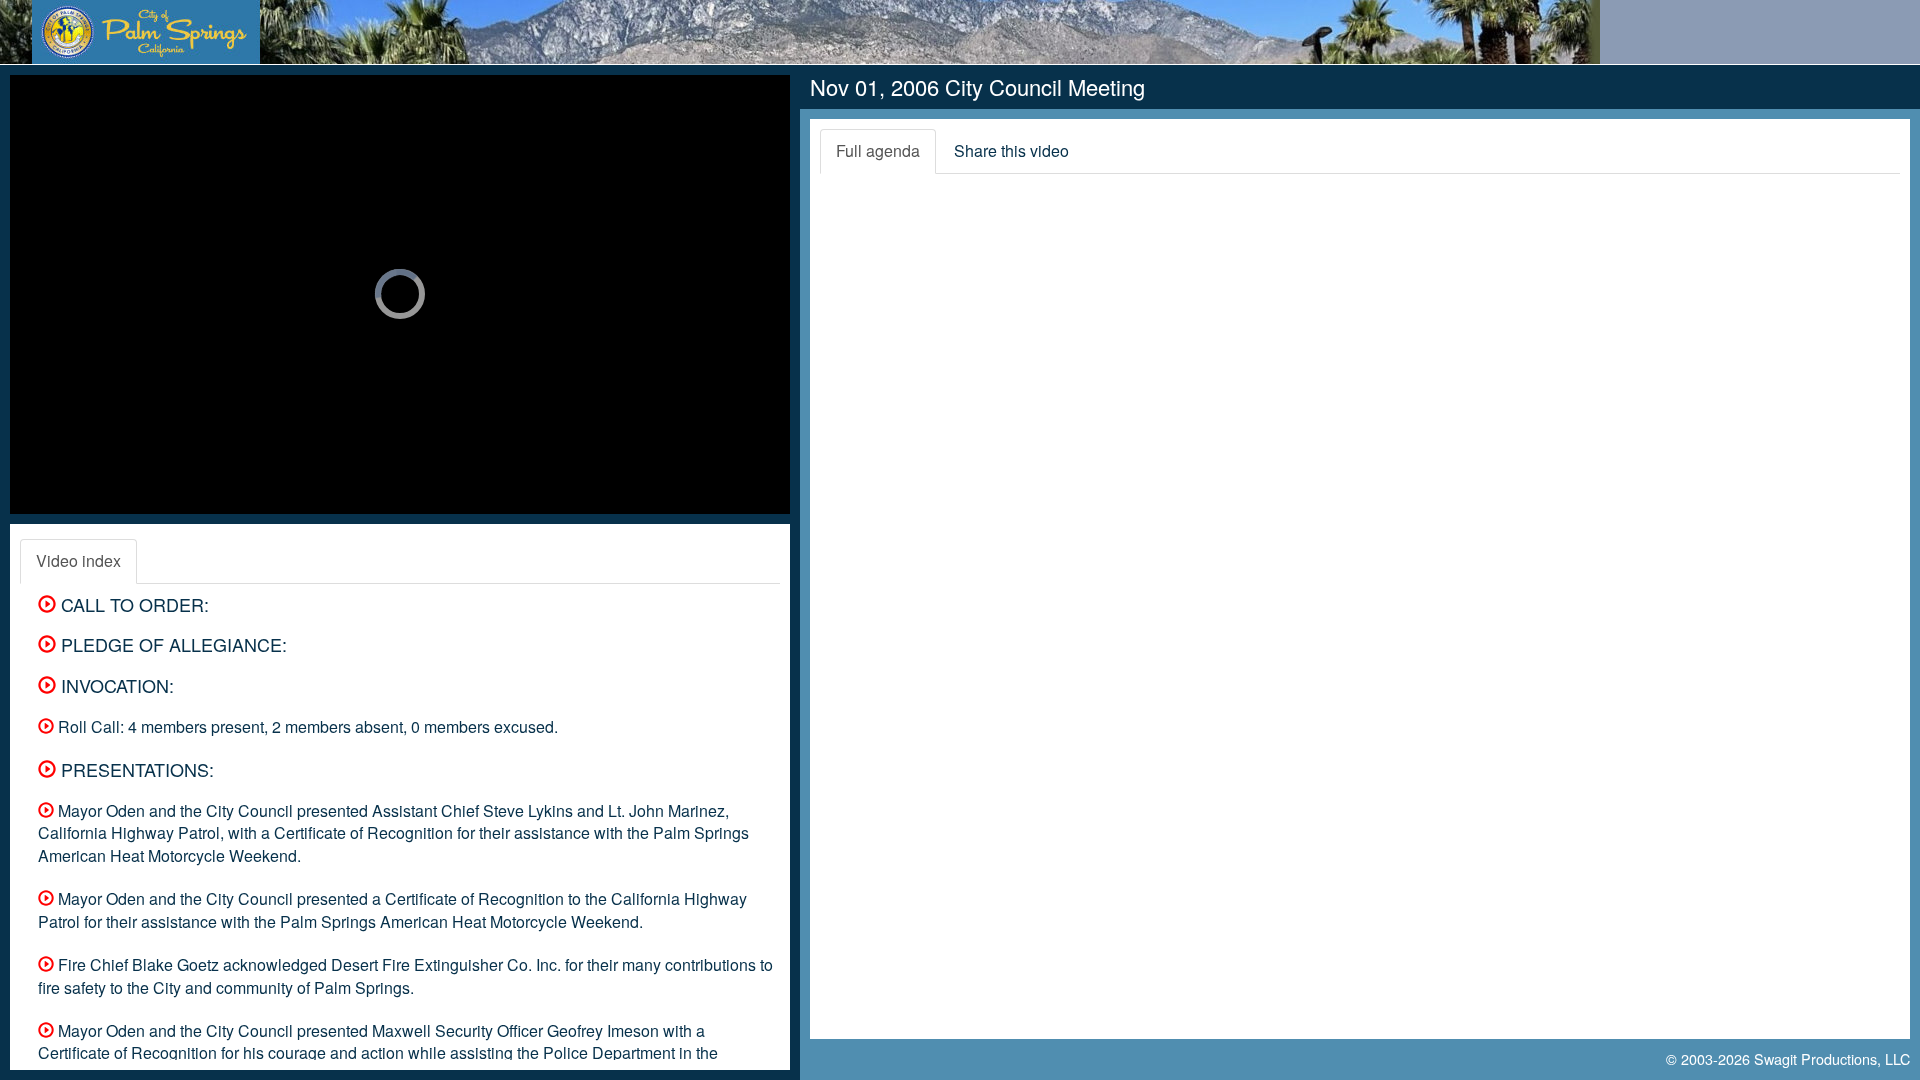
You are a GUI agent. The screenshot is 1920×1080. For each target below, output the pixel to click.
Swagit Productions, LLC (1832, 1058)
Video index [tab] (78, 560)
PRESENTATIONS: (135, 769)
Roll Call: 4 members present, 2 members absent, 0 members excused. (306, 726)
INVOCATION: (115, 685)
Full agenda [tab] (878, 150)
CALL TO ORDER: (132, 604)
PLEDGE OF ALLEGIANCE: (171, 644)
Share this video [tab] (1011, 150)
